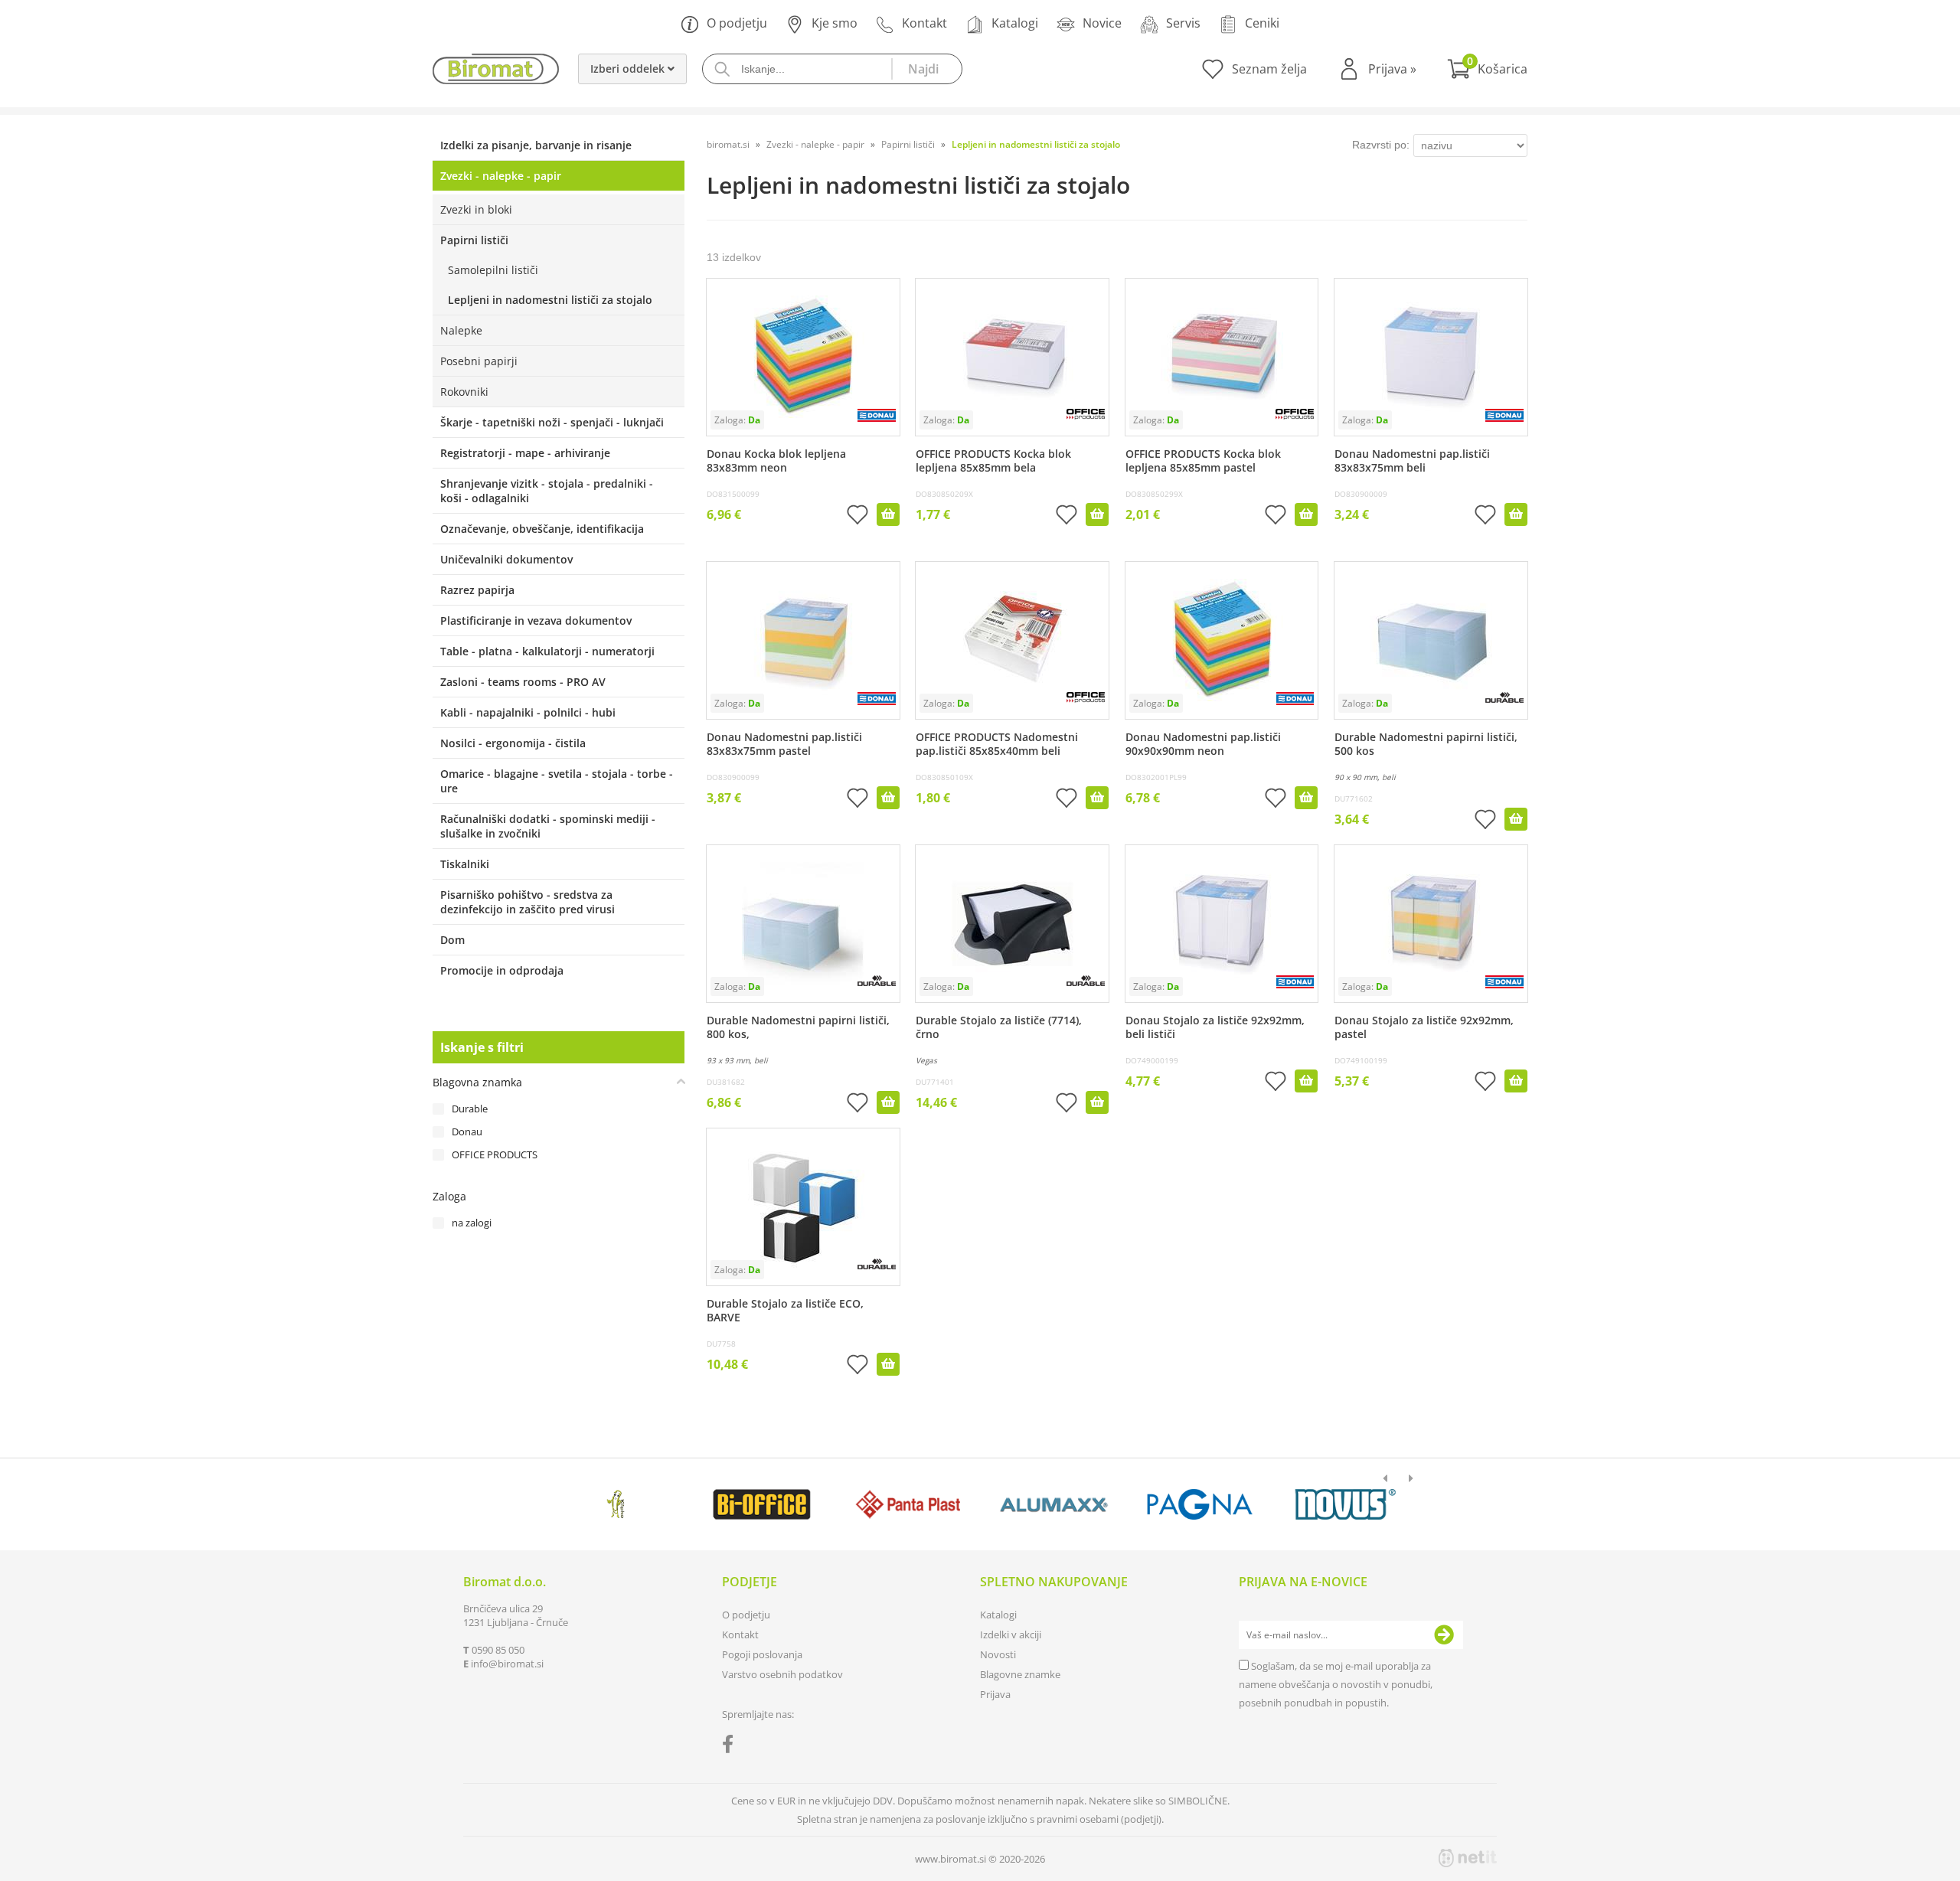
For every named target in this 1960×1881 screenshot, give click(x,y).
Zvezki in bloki (476, 209)
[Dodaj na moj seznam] (857, 516)
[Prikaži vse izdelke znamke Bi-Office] (761, 1504)
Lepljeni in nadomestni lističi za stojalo (550, 300)
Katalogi (1015, 23)
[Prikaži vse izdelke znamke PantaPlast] (908, 1504)
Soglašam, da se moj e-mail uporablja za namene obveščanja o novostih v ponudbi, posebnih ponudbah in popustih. (1336, 1684)
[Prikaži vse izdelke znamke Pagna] (1199, 1504)
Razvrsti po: (1381, 145)
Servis (1183, 23)
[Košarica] (1487, 69)
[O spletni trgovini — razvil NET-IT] (1468, 1858)
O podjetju (737, 23)
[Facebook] (732, 1747)
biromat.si (728, 144)
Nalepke (461, 330)
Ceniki (1262, 23)
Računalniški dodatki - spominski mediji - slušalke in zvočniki (548, 826)
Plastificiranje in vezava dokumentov (536, 620)
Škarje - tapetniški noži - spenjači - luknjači (552, 422)
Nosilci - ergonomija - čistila (513, 743)
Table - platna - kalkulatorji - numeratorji (547, 651)
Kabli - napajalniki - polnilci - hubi (528, 712)
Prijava (1392, 69)
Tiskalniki (465, 864)
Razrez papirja (477, 590)
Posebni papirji (479, 361)
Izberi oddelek (629, 69)
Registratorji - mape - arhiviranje (525, 453)
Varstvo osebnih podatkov (782, 1674)
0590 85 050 (498, 1650)
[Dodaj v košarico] (888, 514)
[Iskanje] (926, 69)
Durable (470, 1109)
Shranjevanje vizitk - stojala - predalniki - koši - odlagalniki (547, 491)
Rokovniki (464, 392)
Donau (467, 1132)
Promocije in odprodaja (502, 970)
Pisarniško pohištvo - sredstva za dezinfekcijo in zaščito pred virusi (528, 902)
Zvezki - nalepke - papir (501, 176)
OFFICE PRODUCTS (495, 1154)
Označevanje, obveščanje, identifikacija (542, 529)
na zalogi (472, 1223)
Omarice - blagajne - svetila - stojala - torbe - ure (557, 781)
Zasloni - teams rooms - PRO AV (523, 682)
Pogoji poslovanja (762, 1654)
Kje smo (835, 23)
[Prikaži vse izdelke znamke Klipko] (616, 1504)
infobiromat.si (507, 1664)
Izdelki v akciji (1011, 1634)
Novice (1102, 23)
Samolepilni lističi (493, 270)
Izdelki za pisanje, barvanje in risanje (536, 145)
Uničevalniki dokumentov (506, 559)
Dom (452, 940)
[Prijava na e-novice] (1444, 1635)
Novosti (998, 1654)
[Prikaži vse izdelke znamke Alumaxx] (1054, 1504)
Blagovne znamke (1020, 1674)
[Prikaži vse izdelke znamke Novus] (1346, 1504)
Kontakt (924, 23)
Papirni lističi (474, 240)
